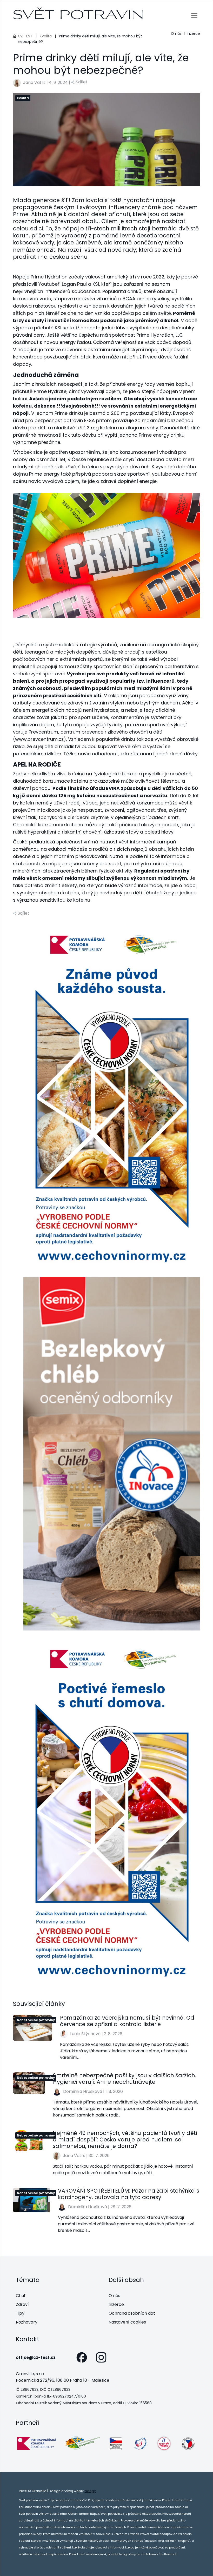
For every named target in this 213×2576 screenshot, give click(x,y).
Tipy (20, 2313)
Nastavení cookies (127, 2322)
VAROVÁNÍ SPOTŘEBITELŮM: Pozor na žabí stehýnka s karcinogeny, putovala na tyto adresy (129, 2194)
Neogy (90, 2491)
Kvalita (46, 36)
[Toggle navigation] (194, 15)
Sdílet (82, 82)
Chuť (21, 2296)
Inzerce (193, 34)
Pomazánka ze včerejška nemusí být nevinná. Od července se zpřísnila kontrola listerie (127, 2021)
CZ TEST (25, 36)
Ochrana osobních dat (132, 2313)
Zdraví (22, 2304)
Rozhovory (27, 2322)
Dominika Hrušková (83, 2091)
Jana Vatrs (34, 82)
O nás (176, 34)
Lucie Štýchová (85, 2034)
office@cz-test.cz (36, 2357)
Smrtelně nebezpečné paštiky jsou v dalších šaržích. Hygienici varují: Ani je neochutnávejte (124, 2079)
